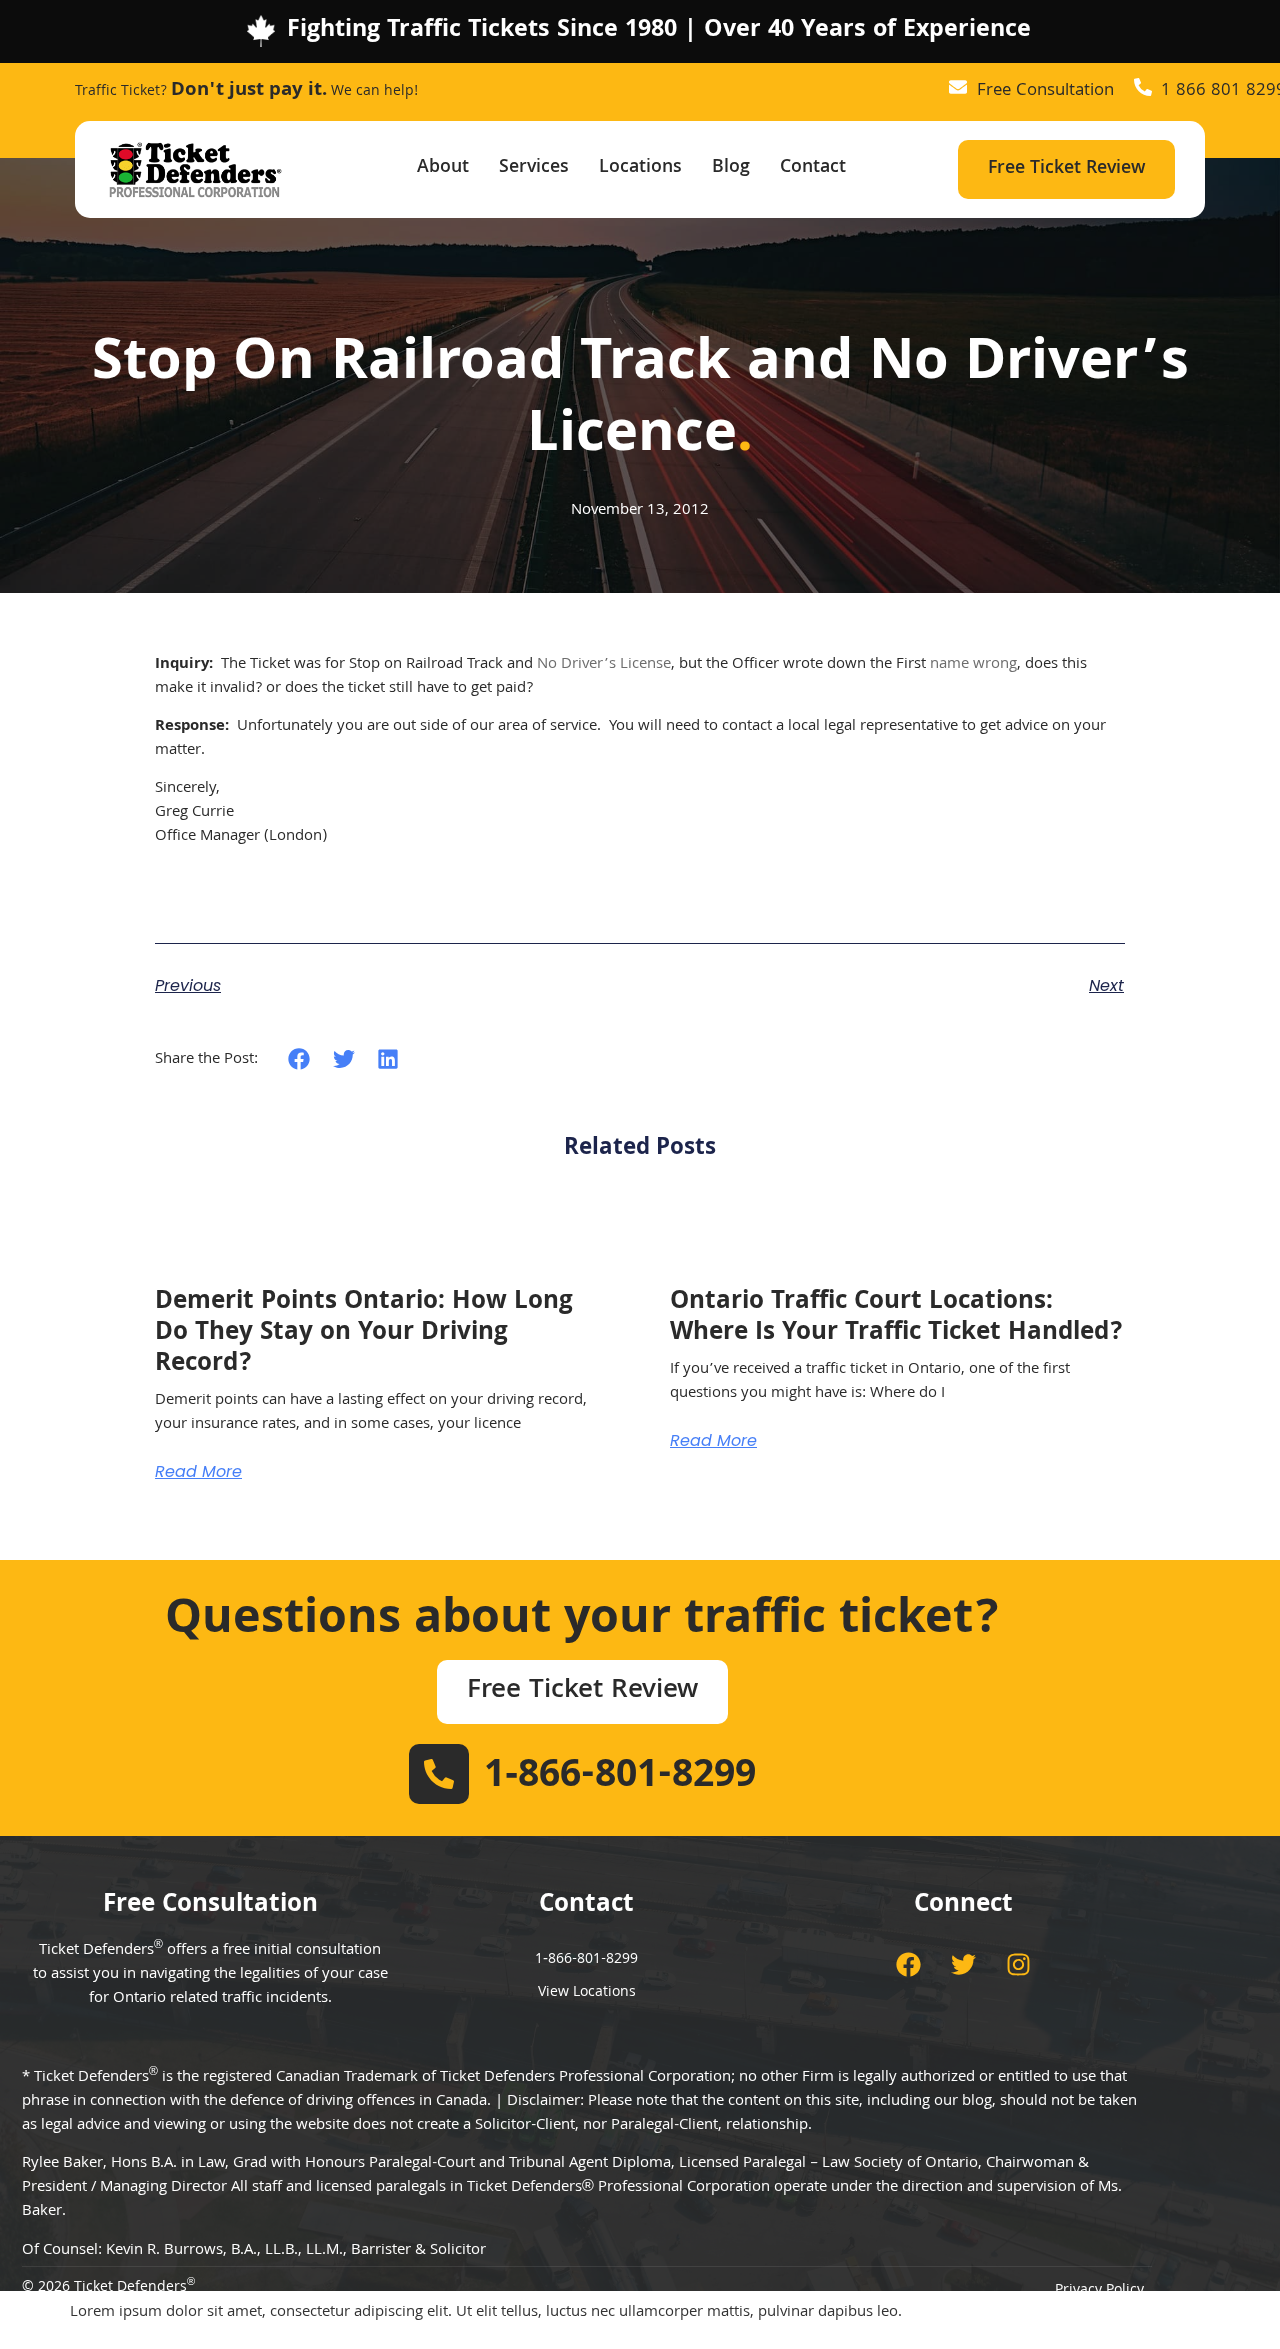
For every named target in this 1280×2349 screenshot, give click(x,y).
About (443, 168)
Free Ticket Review (1066, 169)
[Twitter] (964, 1964)
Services (534, 168)
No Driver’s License (604, 665)
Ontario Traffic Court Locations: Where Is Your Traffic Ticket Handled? (896, 1318)
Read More (198, 1472)
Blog (731, 168)
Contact (813, 168)
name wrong (973, 665)
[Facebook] (909, 1964)
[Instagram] (1019, 1964)
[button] (299, 1059)
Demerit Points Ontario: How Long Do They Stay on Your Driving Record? (364, 1334)
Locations (640, 168)
